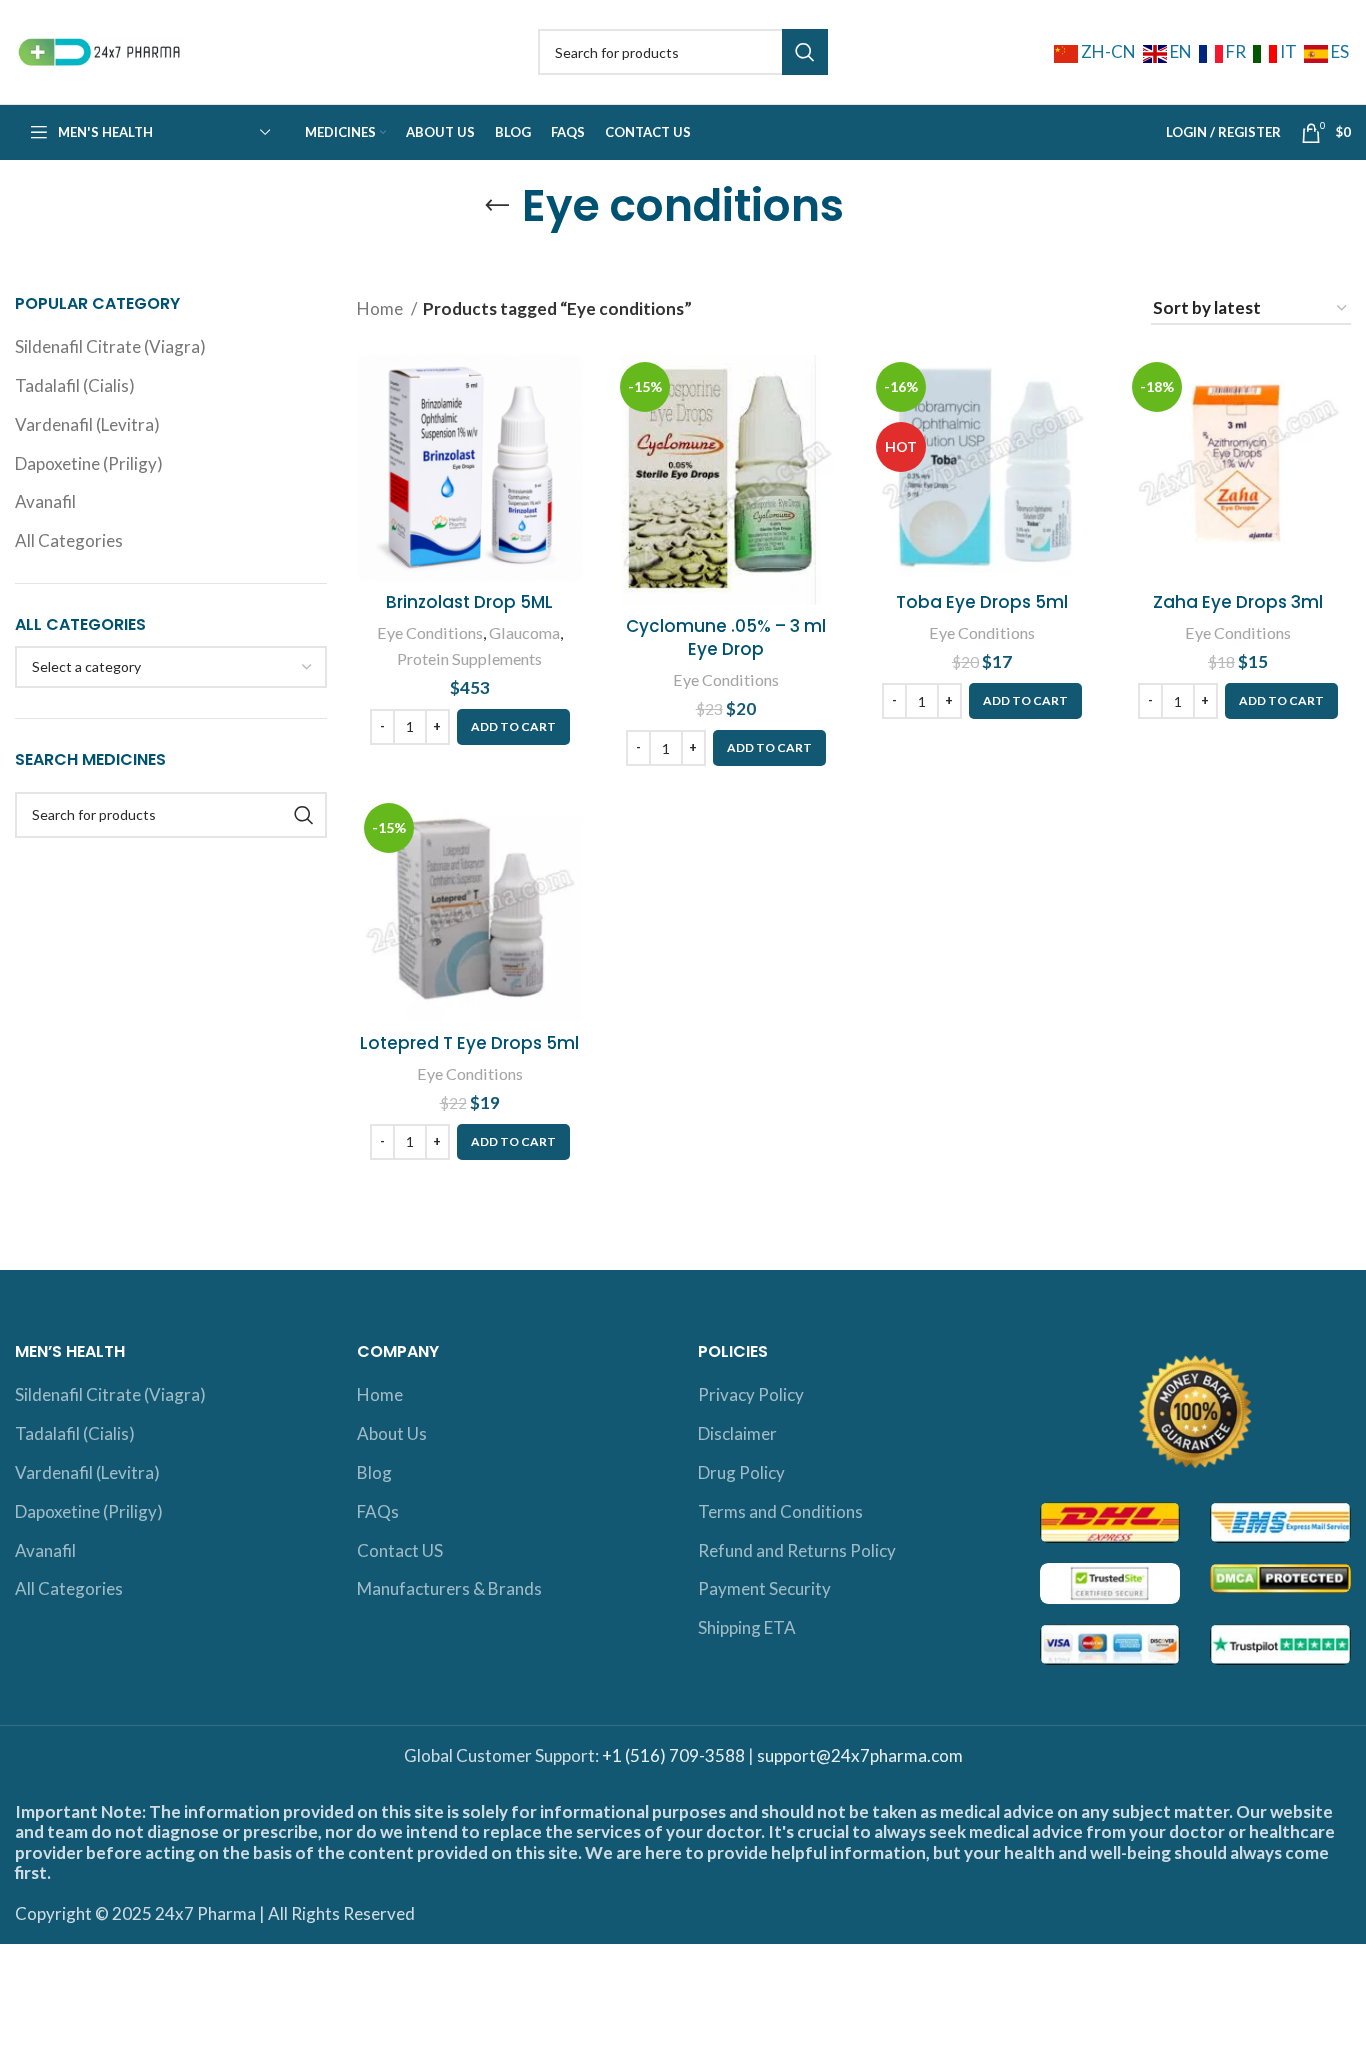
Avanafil (45, 501)
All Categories (69, 540)
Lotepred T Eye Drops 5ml (469, 1043)
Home (381, 308)
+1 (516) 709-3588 (673, 1755)
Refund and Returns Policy (797, 1550)
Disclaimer (737, 1433)
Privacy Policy (751, 1394)
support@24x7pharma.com (860, 1755)
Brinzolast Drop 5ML (469, 602)
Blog (374, 1472)
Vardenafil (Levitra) (87, 424)
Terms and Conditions (780, 1511)
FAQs (378, 1511)
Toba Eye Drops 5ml (982, 602)
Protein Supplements (469, 658)
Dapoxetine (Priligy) (89, 463)
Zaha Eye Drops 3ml (1238, 602)
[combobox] (171, 667)
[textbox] (86, 666)
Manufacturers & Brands (449, 1588)
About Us (392, 1433)
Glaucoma (524, 632)
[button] (513, 727)
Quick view (568, 432)
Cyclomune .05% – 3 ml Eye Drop (726, 638)
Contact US (400, 1550)
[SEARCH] (805, 52)
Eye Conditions (430, 632)
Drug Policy (741, 1472)
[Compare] (568, 387)
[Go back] (497, 206)
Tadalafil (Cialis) (75, 385)
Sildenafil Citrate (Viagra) (110, 346)
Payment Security (764, 1588)
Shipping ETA (747, 1627)
